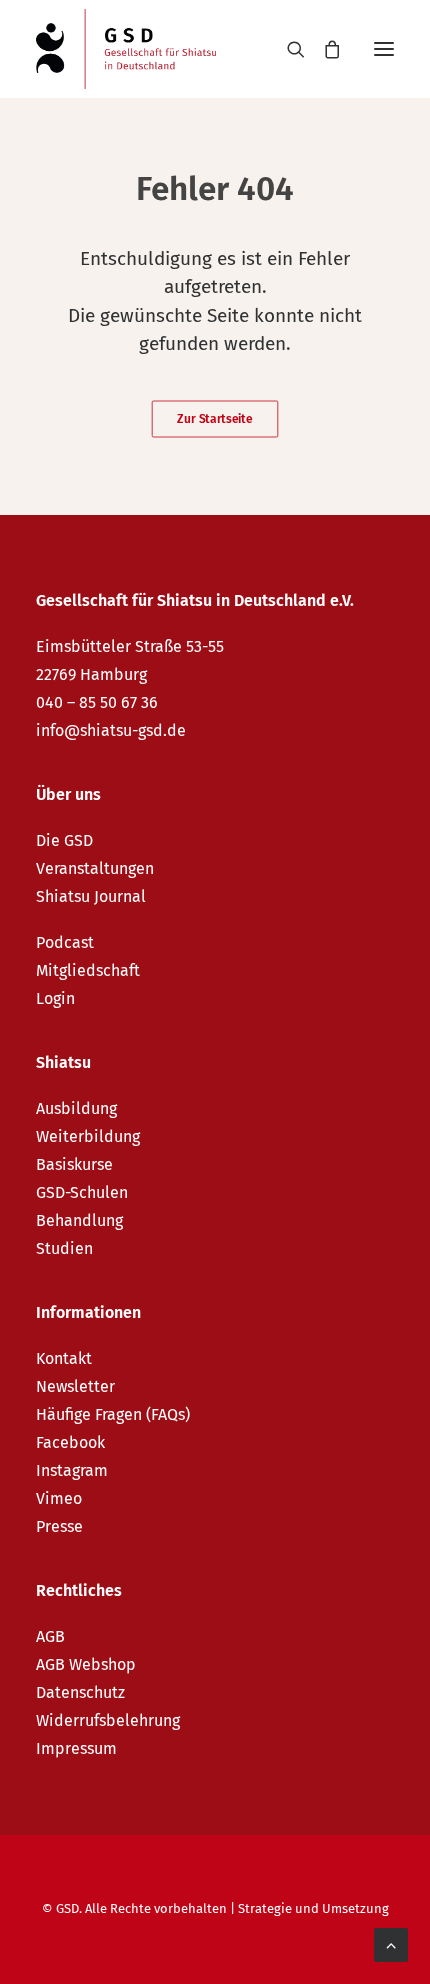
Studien (64, 1248)
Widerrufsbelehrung (108, 1720)
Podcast (65, 942)
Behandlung (79, 1220)
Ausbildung (76, 1108)
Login (55, 998)
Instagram (72, 1470)
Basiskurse (74, 1164)
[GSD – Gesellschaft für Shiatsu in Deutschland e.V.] (126, 49)
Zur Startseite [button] (214, 419)
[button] (384, 49)
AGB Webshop (86, 1664)
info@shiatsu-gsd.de (111, 730)
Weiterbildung (88, 1136)
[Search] (287, 49)
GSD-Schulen (82, 1192)
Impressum (76, 1748)
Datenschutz (80, 1692)
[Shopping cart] (323, 49)
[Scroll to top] (391, 1943)
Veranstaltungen (95, 868)
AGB (50, 1636)
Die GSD (64, 840)
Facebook (70, 1442)
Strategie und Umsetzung (313, 1908)
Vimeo (59, 1498)
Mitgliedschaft (88, 970)
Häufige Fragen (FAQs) (113, 1414)
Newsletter (75, 1386)
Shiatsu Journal (91, 896)
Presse (59, 1526)
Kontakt (64, 1358)
